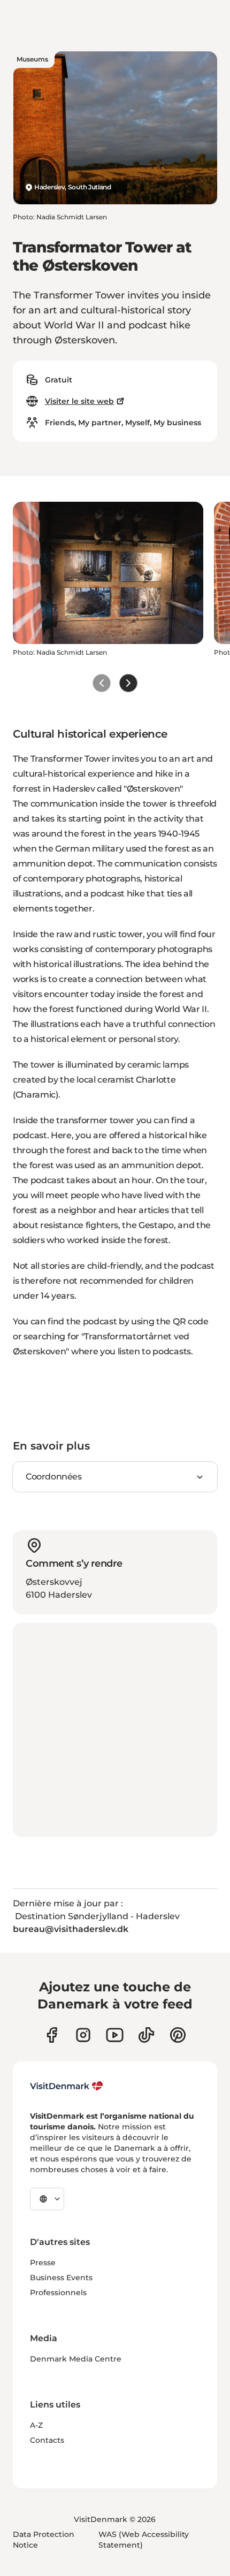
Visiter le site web (79, 401)
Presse (43, 2263)
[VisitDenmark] (67, 2086)
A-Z (36, 2425)
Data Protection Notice (44, 2540)
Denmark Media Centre (76, 2359)
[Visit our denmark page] (52, 2035)
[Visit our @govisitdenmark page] (146, 2035)
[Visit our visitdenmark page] (115, 2035)
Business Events (61, 2278)
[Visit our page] (83, 2035)
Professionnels (58, 2293)
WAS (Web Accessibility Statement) (144, 2540)
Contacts (47, 2440)
